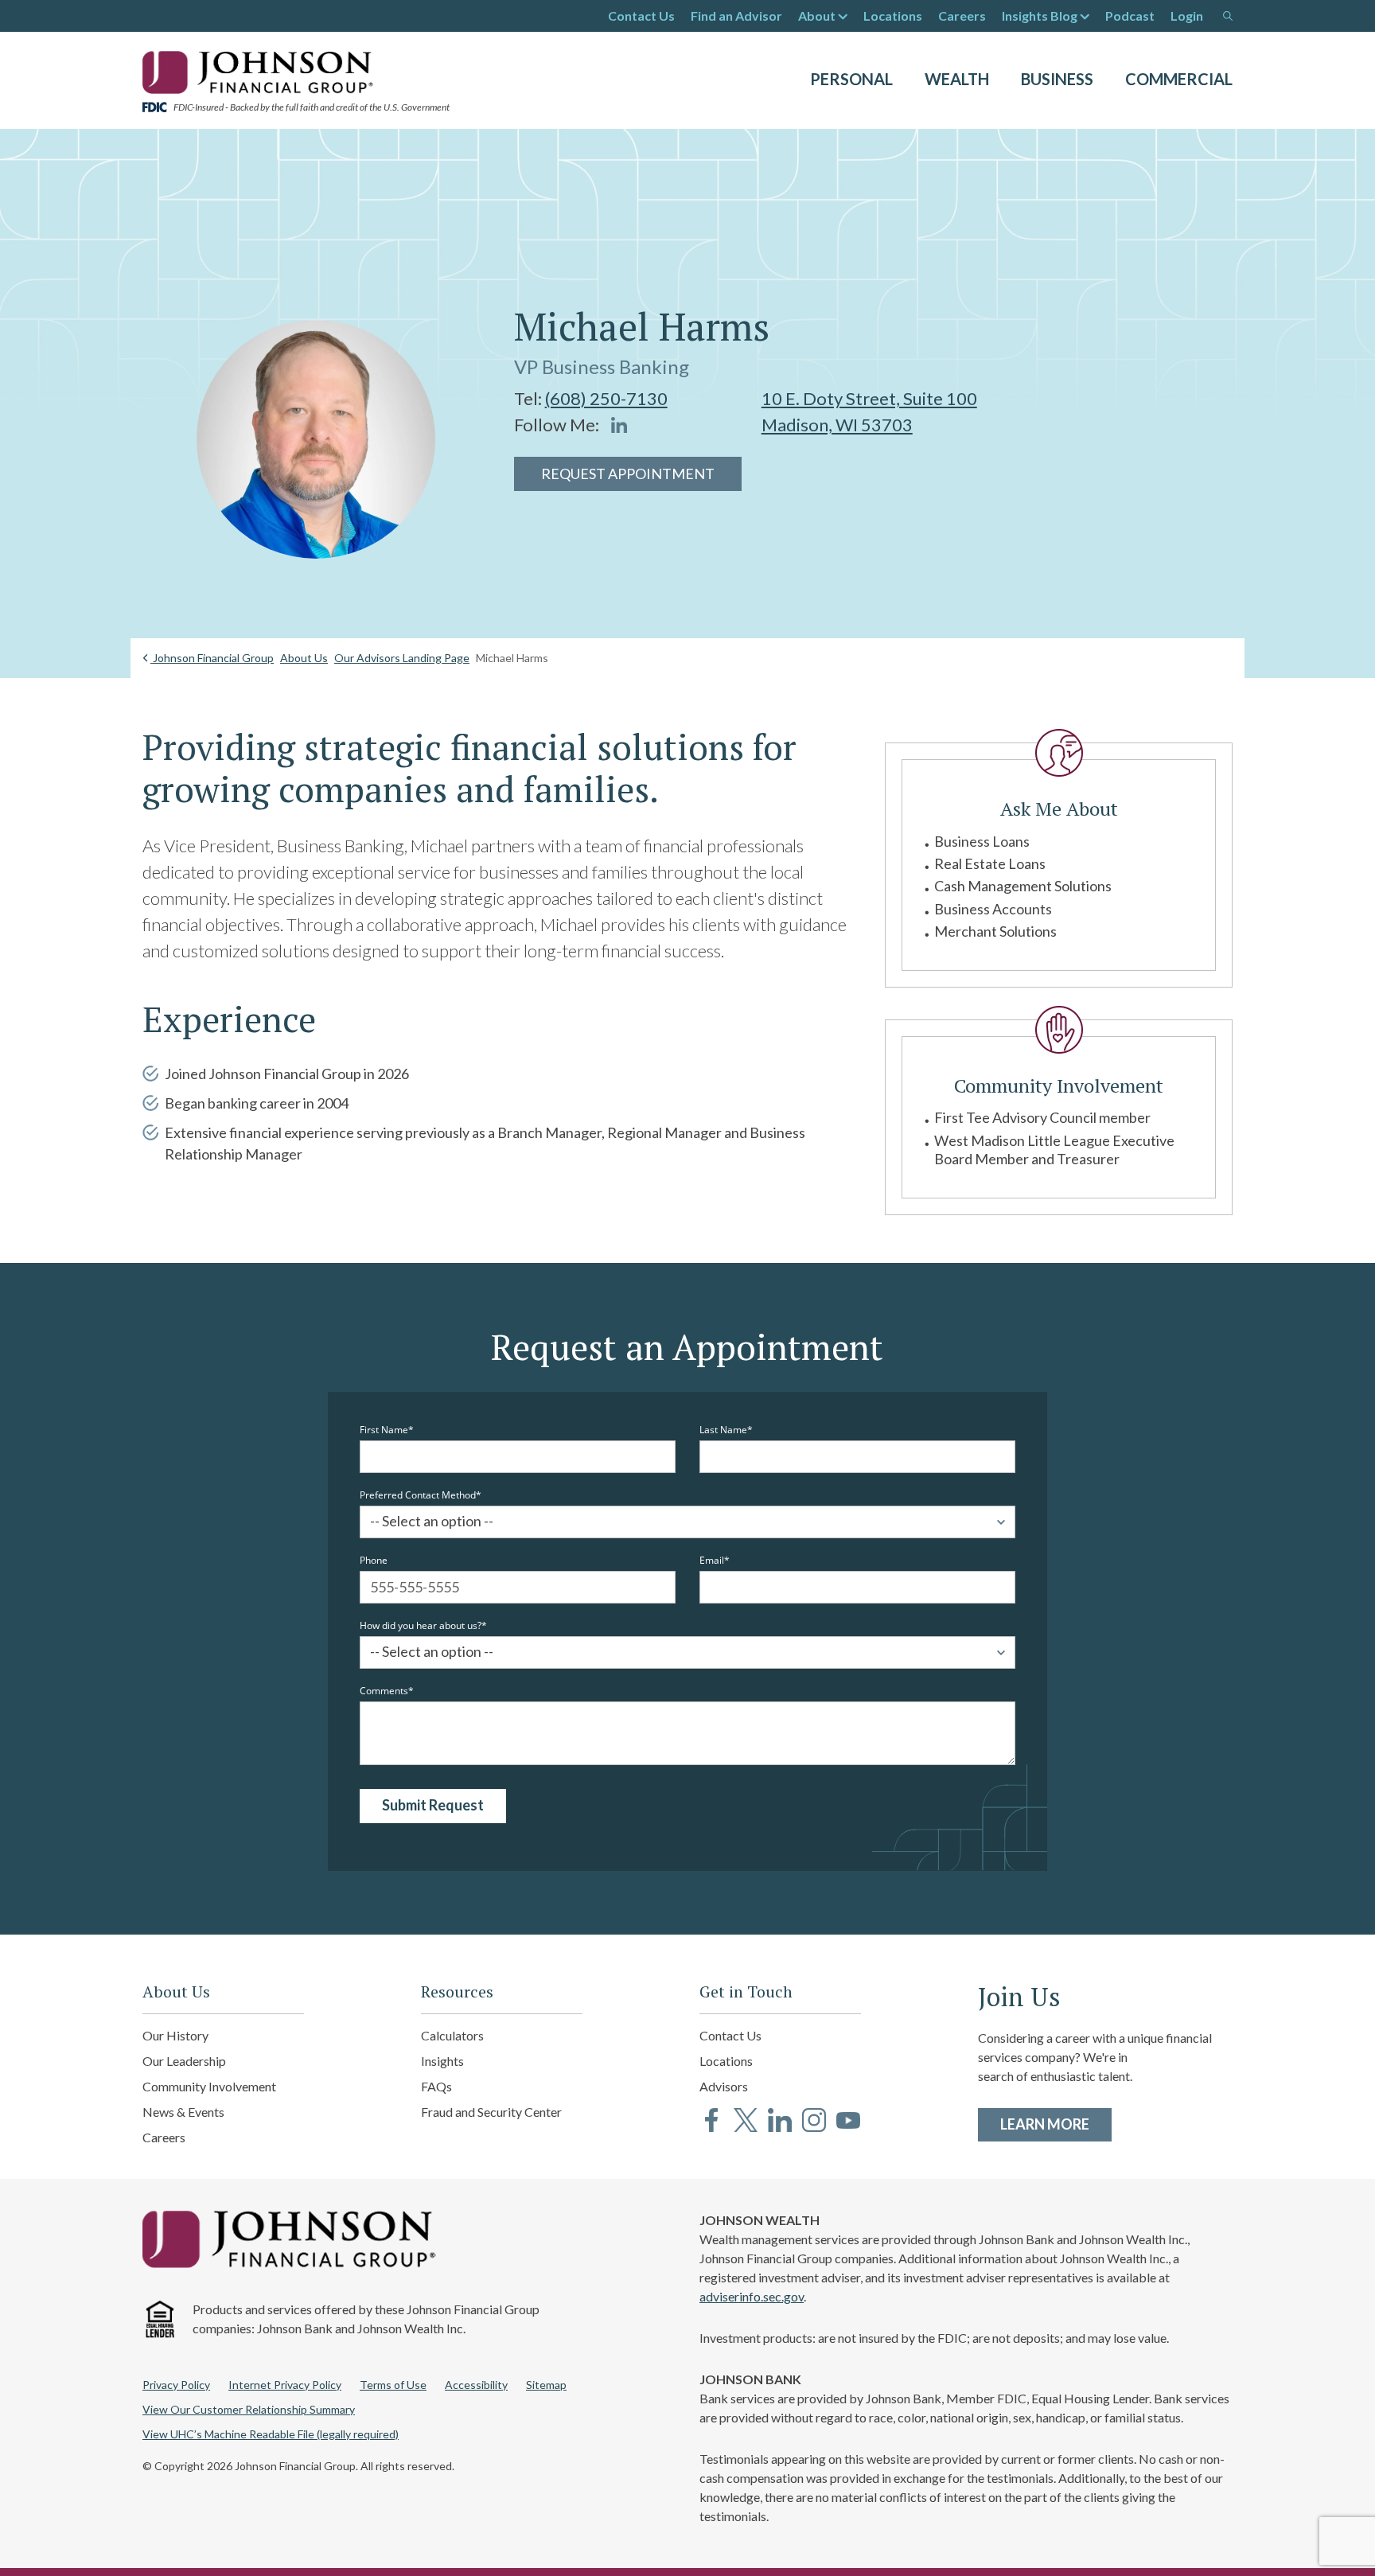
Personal (851, 79)
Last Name (723, 1430)
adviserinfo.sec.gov (752, 2296)
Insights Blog (1040, 16)
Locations (893, 16)
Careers (962, 16)
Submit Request (433, 1805)
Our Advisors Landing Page (402, 658)
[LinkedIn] (619, 425)
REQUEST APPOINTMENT (628, 474)
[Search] (1228, 16)
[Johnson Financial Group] (262, 71)
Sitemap (546, 2385)
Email (712, 1561)
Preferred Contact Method (418, 1495)
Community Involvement (209, 2086)
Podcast (1130, 16)
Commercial (1179, 79)
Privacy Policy (176, 2385)
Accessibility (476, 2385)
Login (1187, 16)
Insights (442, 2061)
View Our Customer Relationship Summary (249, 2409)
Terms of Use (393, 2385)
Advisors (724, 2086)
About (817, 16)
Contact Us (641, 16)
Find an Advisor (736, 16)
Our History (175, 2035)
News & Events (183, 2112)
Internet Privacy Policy (285, 2385)
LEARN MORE (1056, 2124)
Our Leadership (184, 2061)
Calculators (452, 2035)
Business (1057, 79)
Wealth (957, 79)
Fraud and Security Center (491, 2112)
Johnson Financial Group (212, 658)
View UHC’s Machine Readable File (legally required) (271, 2434)
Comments (384, 1691)
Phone (374, 1561)
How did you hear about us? (421, 1626)
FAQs (436, 2086)
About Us (304, 658)
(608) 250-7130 (606, 398)
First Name (384, 1430)
